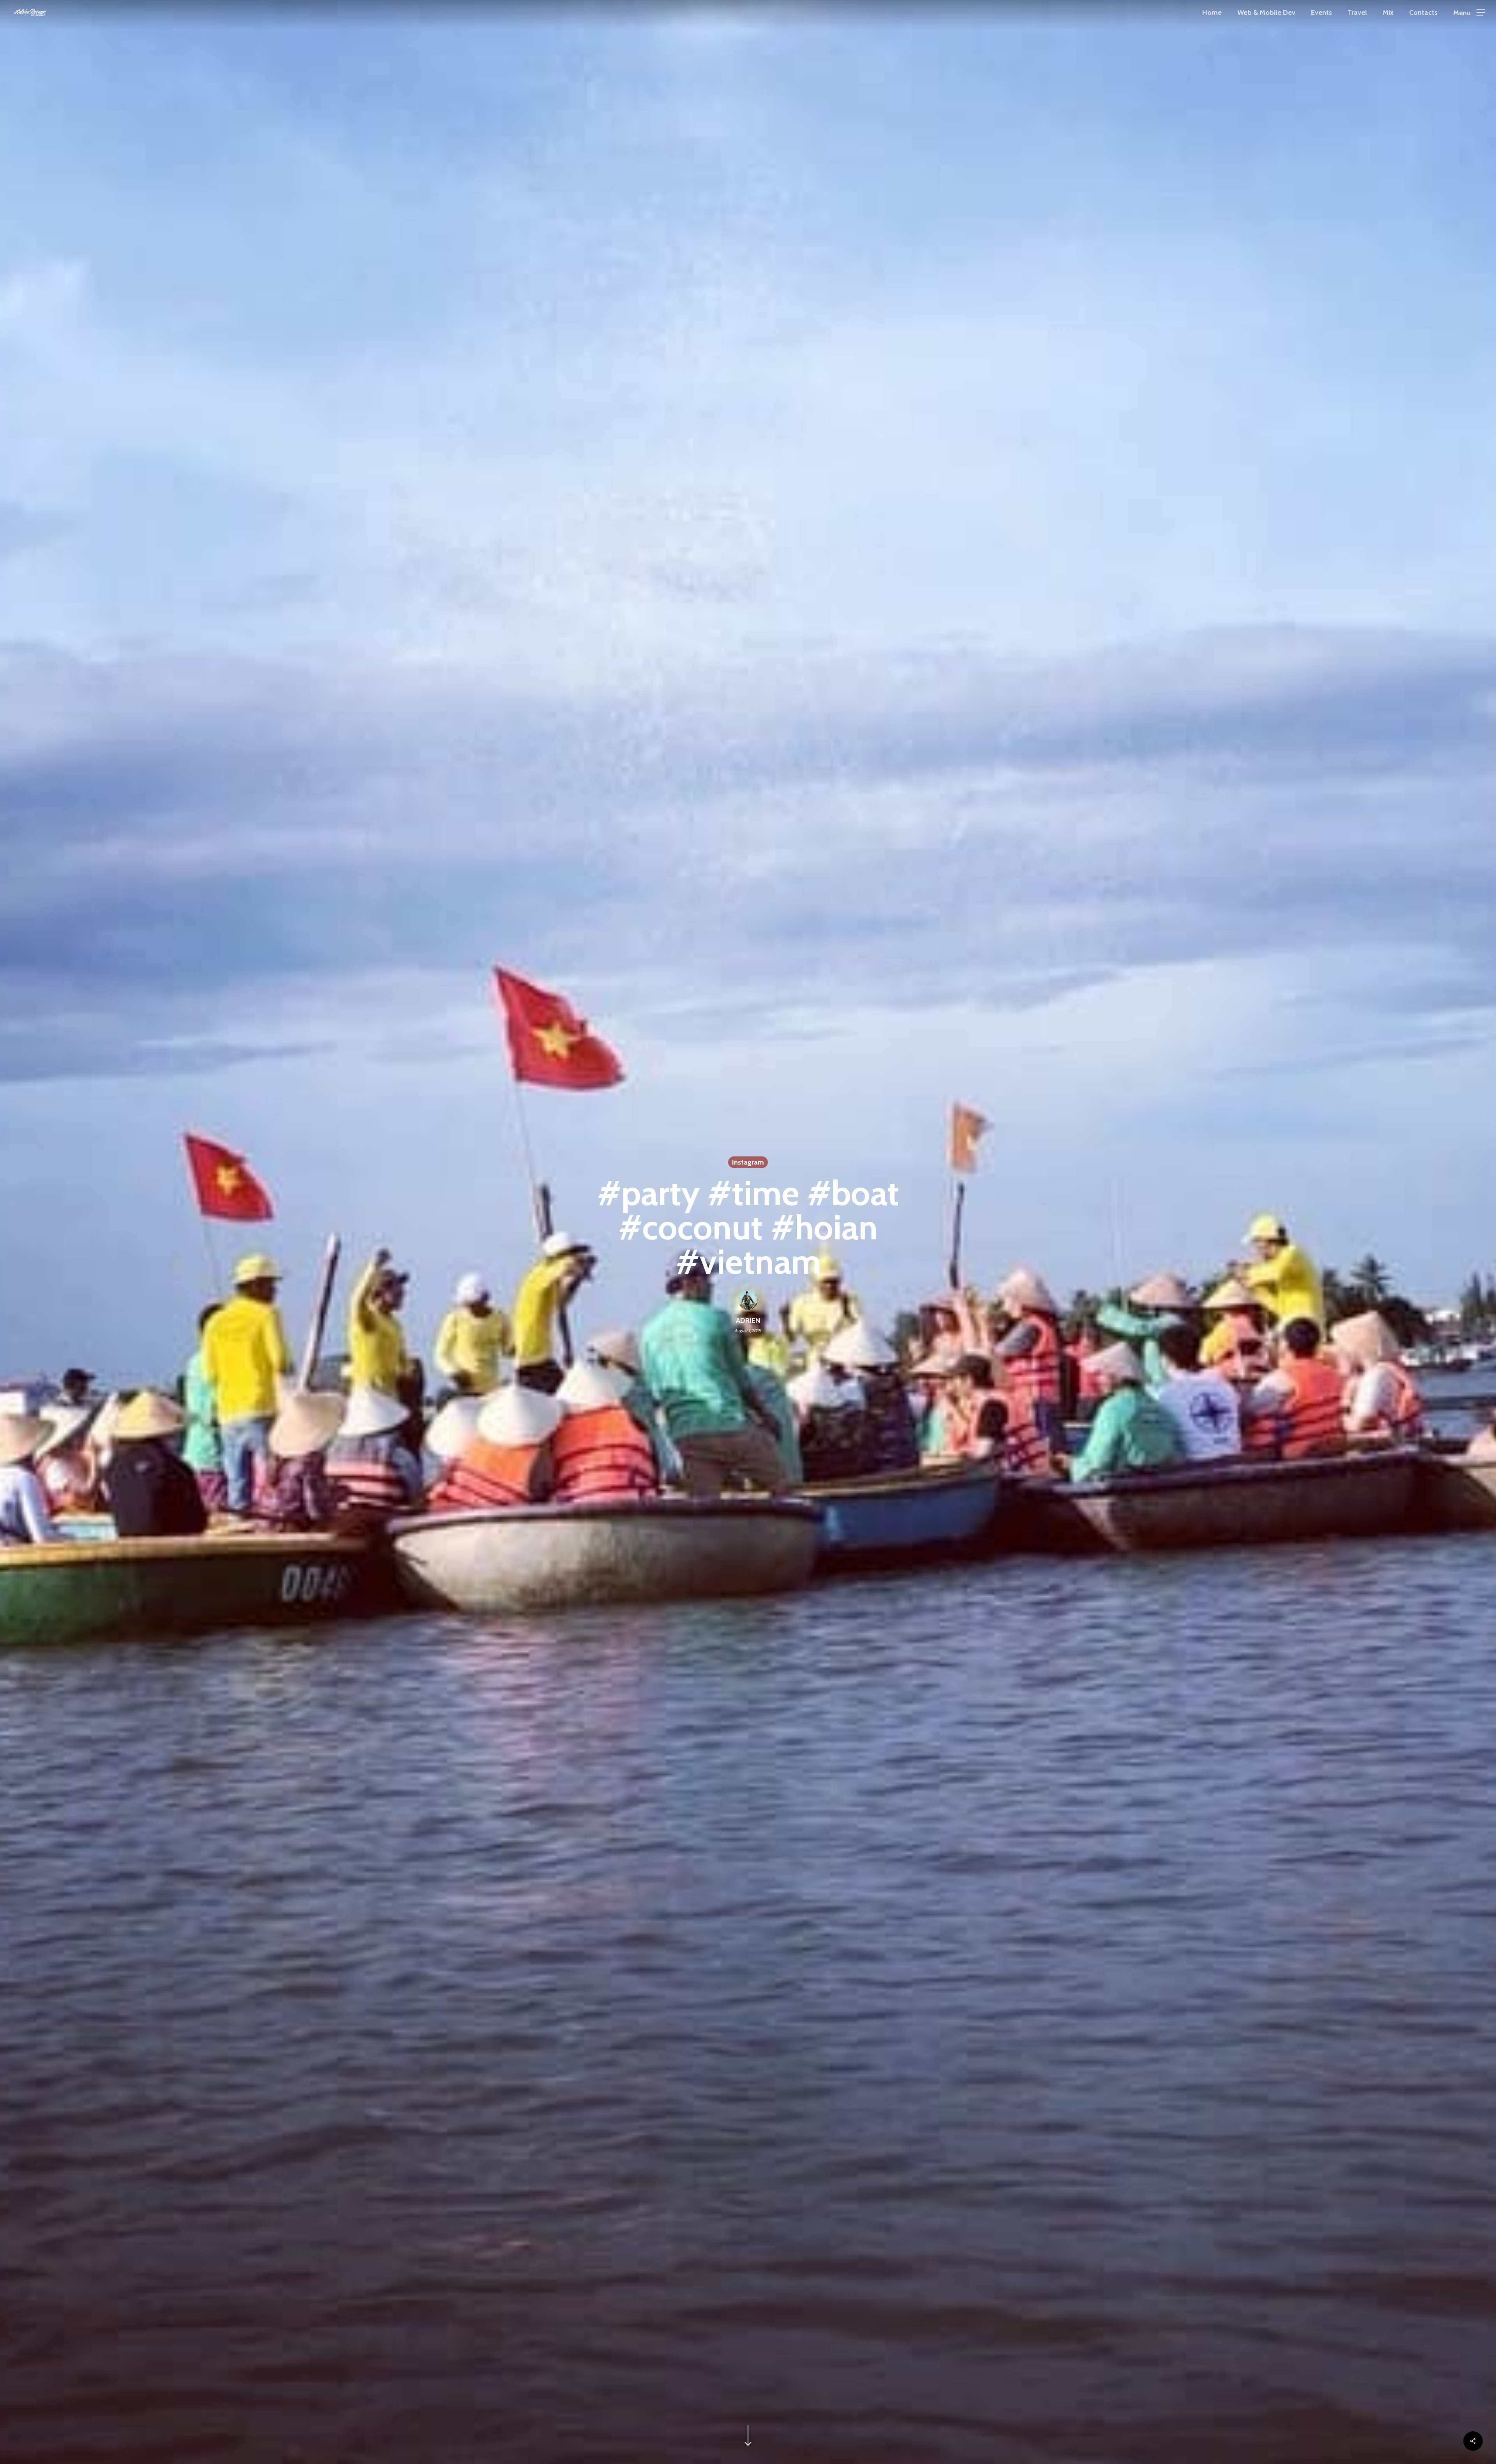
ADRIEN (748, 1320)
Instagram (748, 1162)
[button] (1469, 13)
